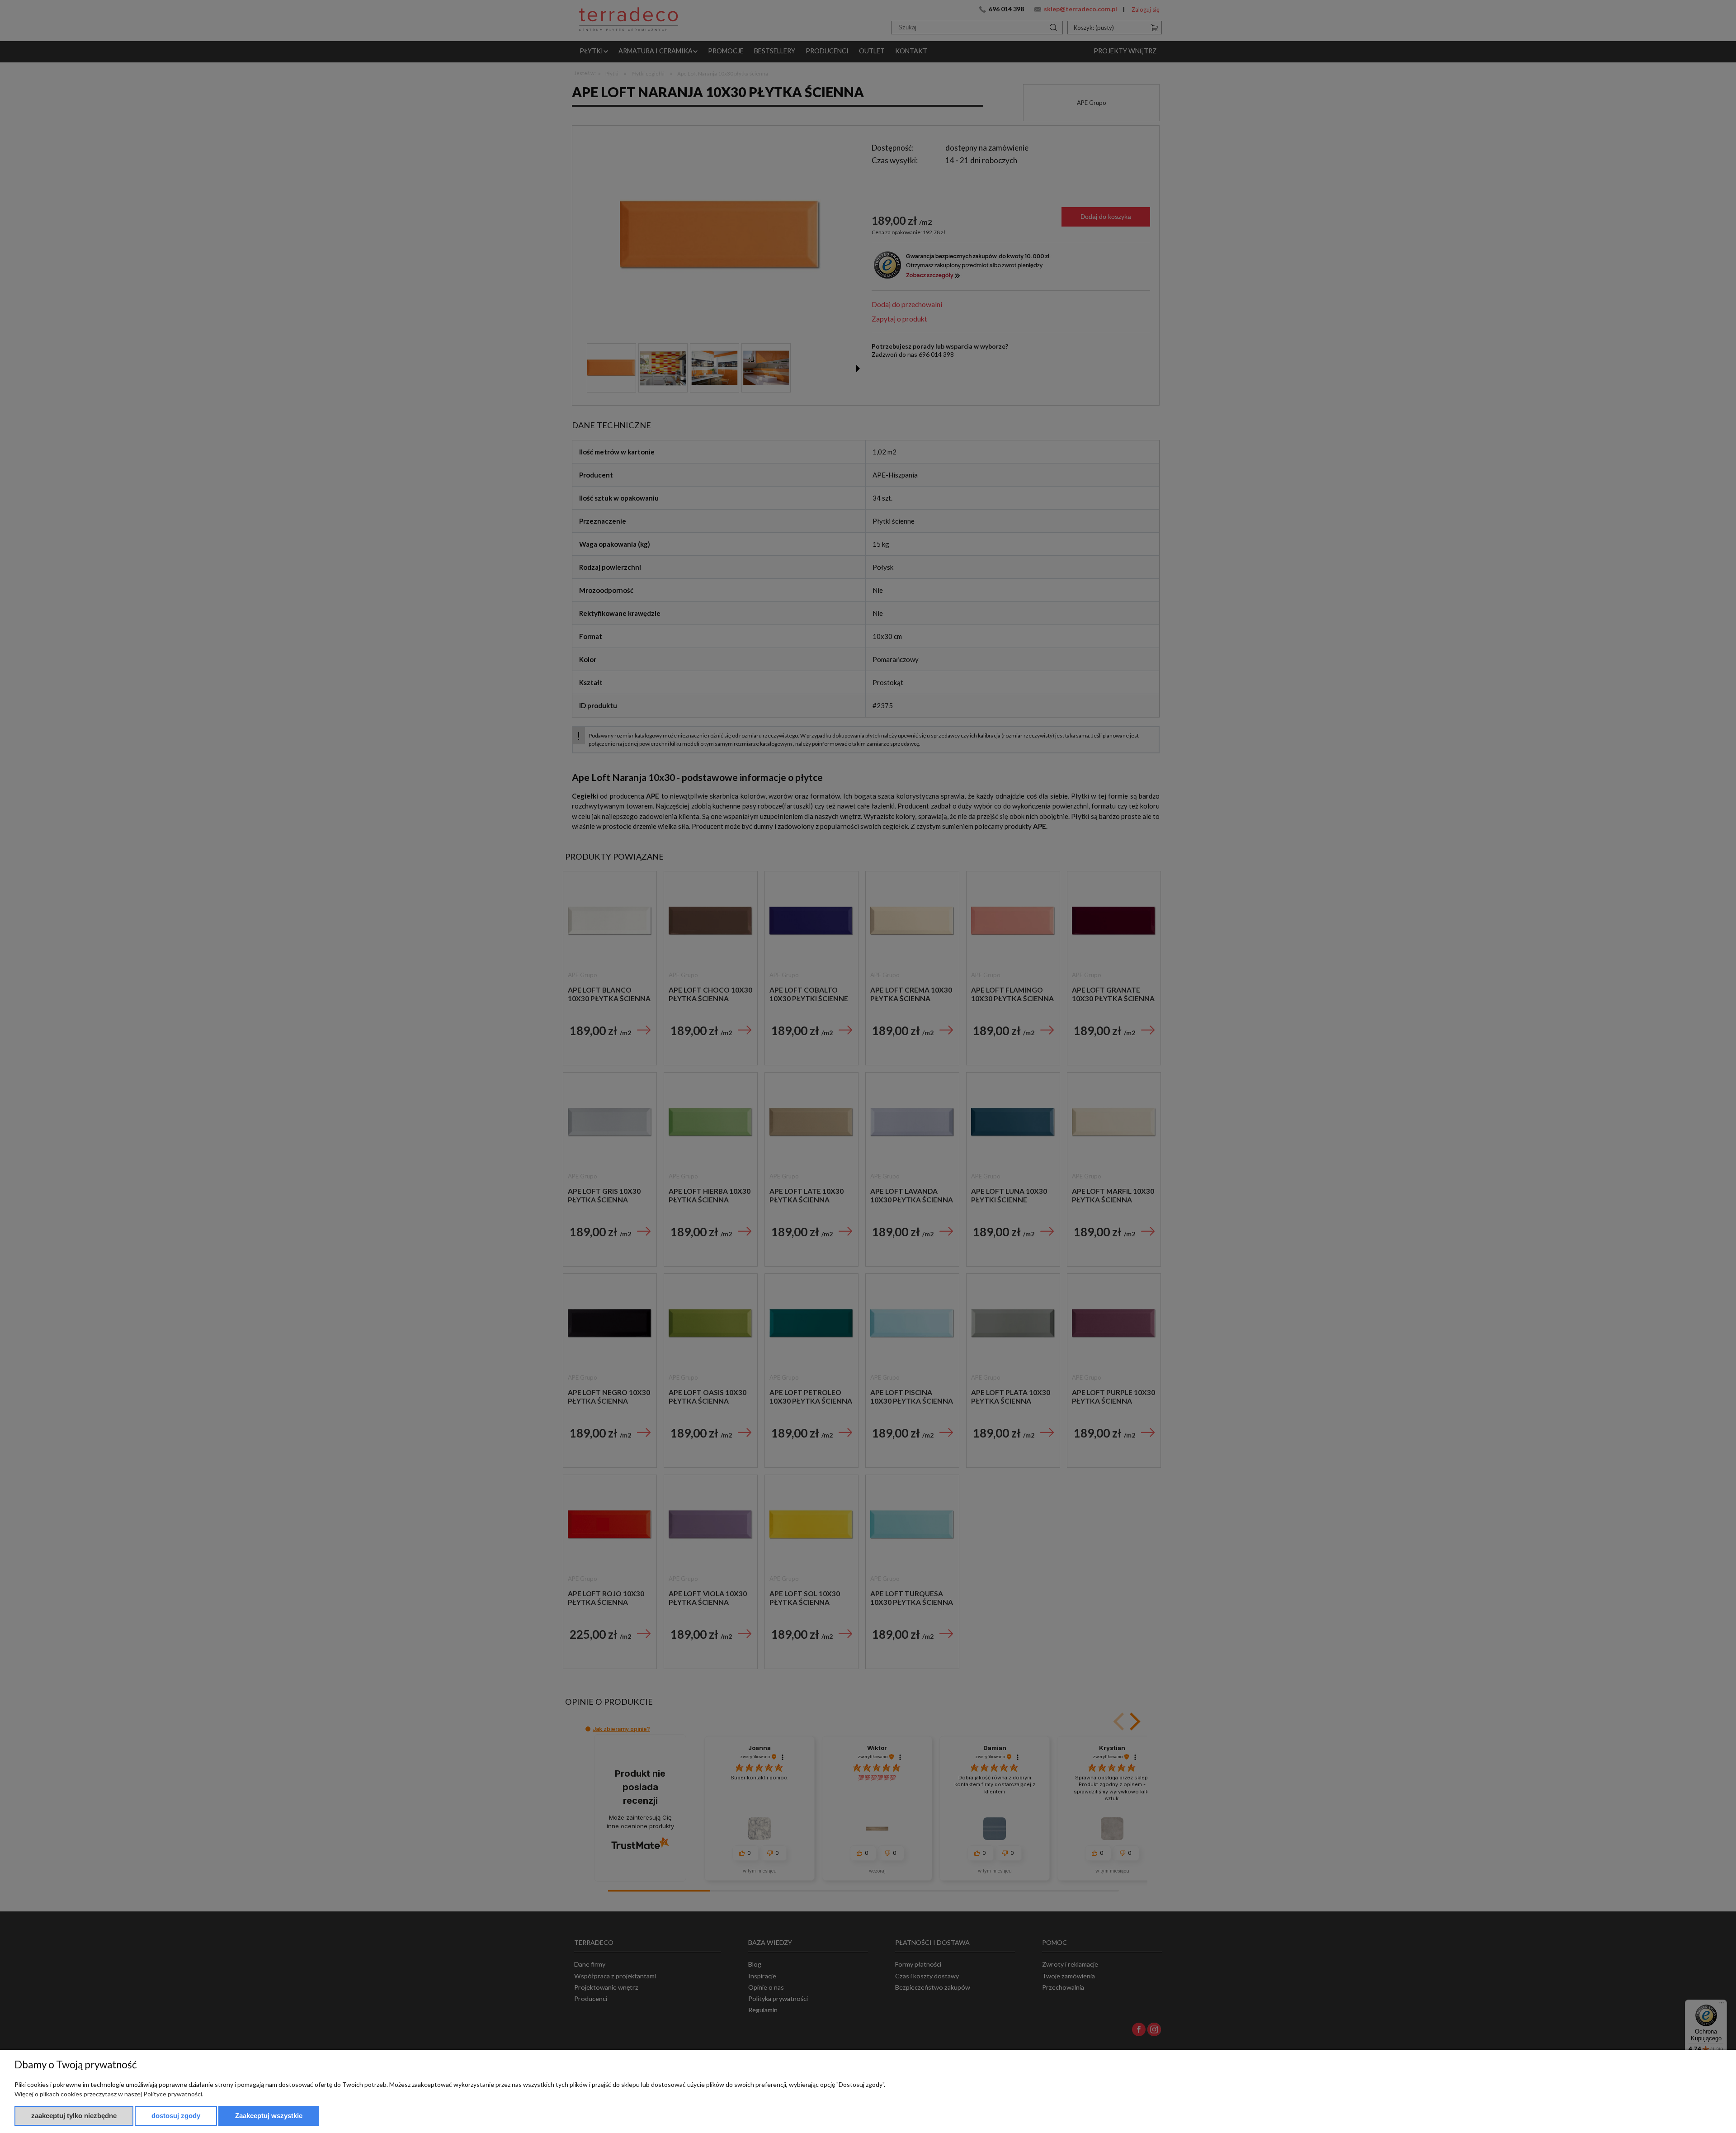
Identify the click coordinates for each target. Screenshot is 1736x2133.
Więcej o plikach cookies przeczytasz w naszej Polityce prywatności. (109, 2094)
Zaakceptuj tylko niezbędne (74, 2116)
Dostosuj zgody (176, 2116)
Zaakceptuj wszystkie (269, 2116)
